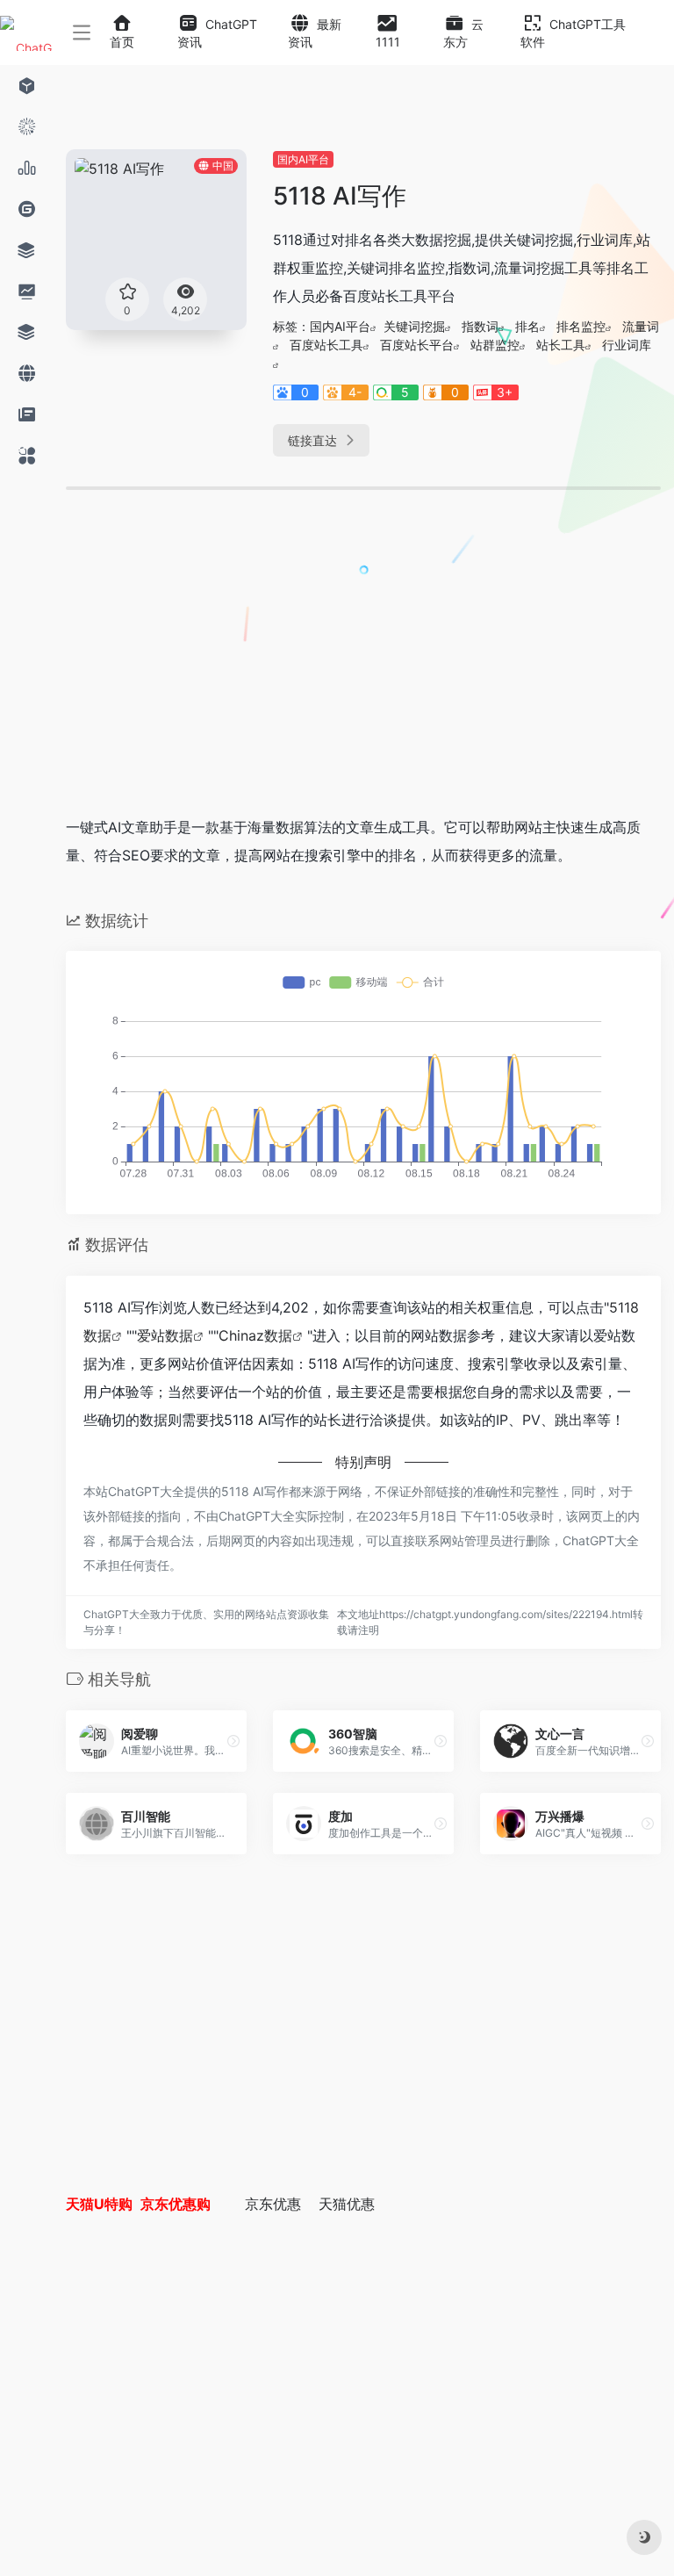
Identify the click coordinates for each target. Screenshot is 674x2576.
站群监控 (495, 345)
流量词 (641, 326)
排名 (527, 326)
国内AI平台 (303, 159)
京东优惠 (273, 2204)
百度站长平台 (417, 345)
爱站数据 (165, 1335)
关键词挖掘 (414, 326)
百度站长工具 (326, 345)
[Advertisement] (293, 669)
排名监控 (581, 326)
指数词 (480, 326)
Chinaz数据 (255, 1335)
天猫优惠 (347, 2204)
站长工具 (561, 345)
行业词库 (627, 345)
